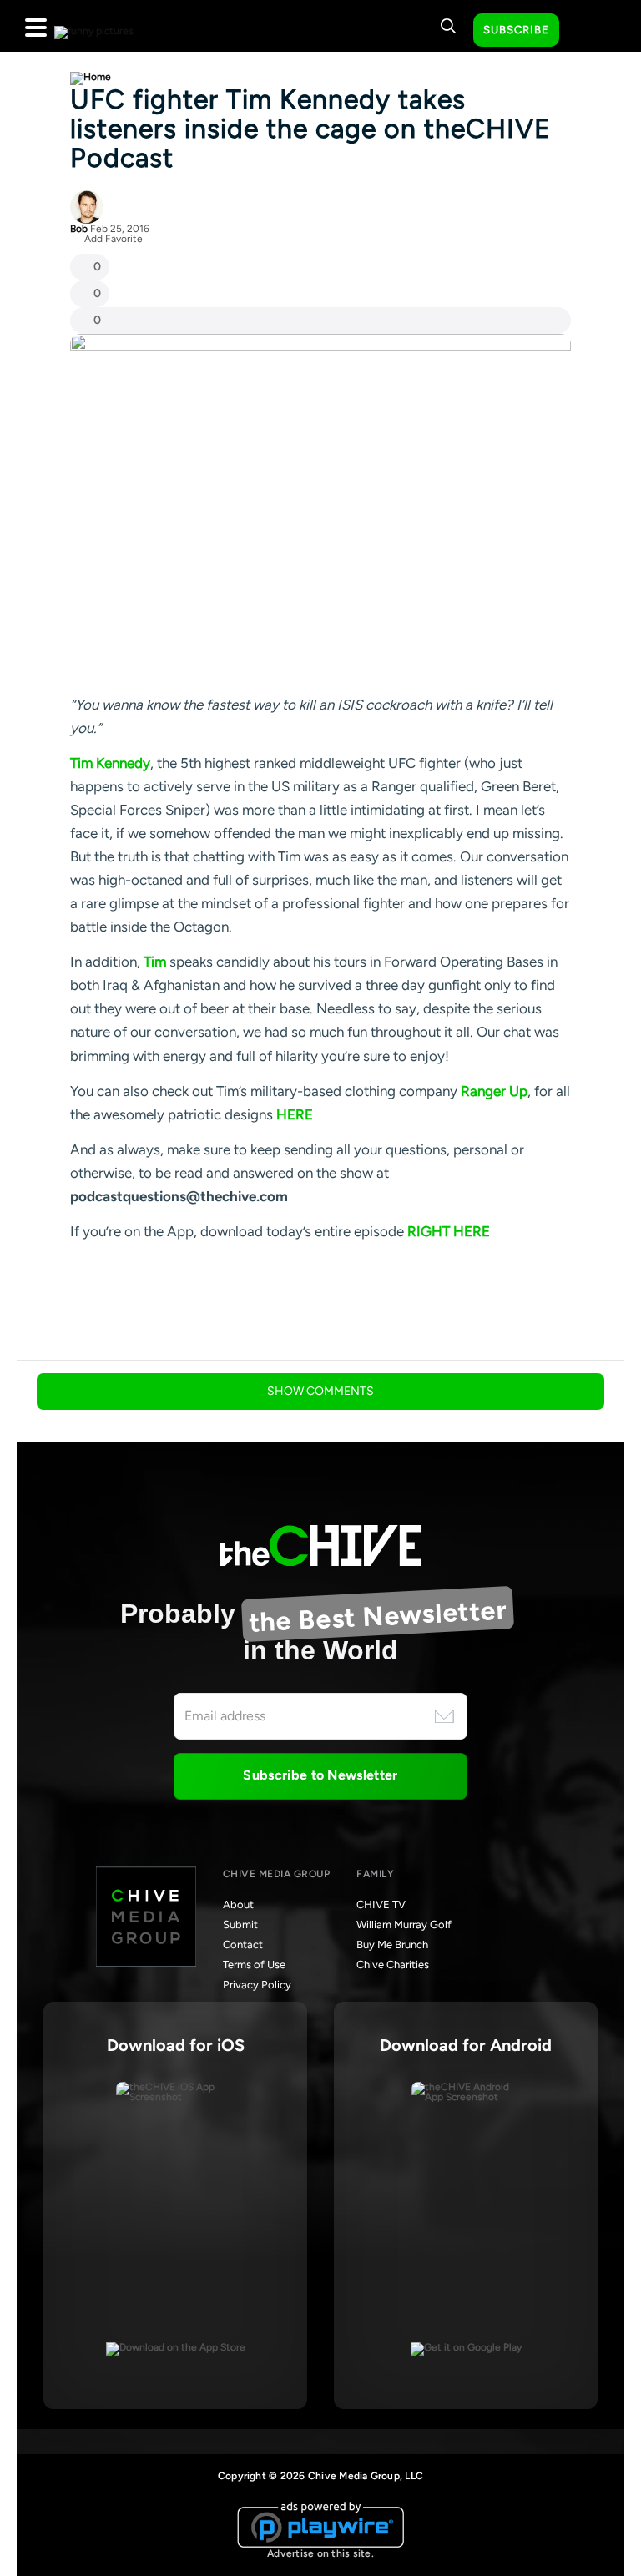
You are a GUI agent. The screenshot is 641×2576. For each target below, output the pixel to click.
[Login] (587, 31)
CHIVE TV (381, 1904)
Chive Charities (393, 1965)
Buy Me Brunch (392, 1945)
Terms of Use (254, 1965)
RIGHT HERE (449, 1231)
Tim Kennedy (110, 763)
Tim (155, 962)
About (238, 1904)
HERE (295, 1114)
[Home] (91, 77)
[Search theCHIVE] (448, 26)
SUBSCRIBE (516, 30)
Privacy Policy (257, 1985)
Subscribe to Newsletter (320, 1775)
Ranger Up (494, 1091)
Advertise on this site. (320, 2553)
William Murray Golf (404, 1924)
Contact (243, 1945)
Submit (240, 1924)
